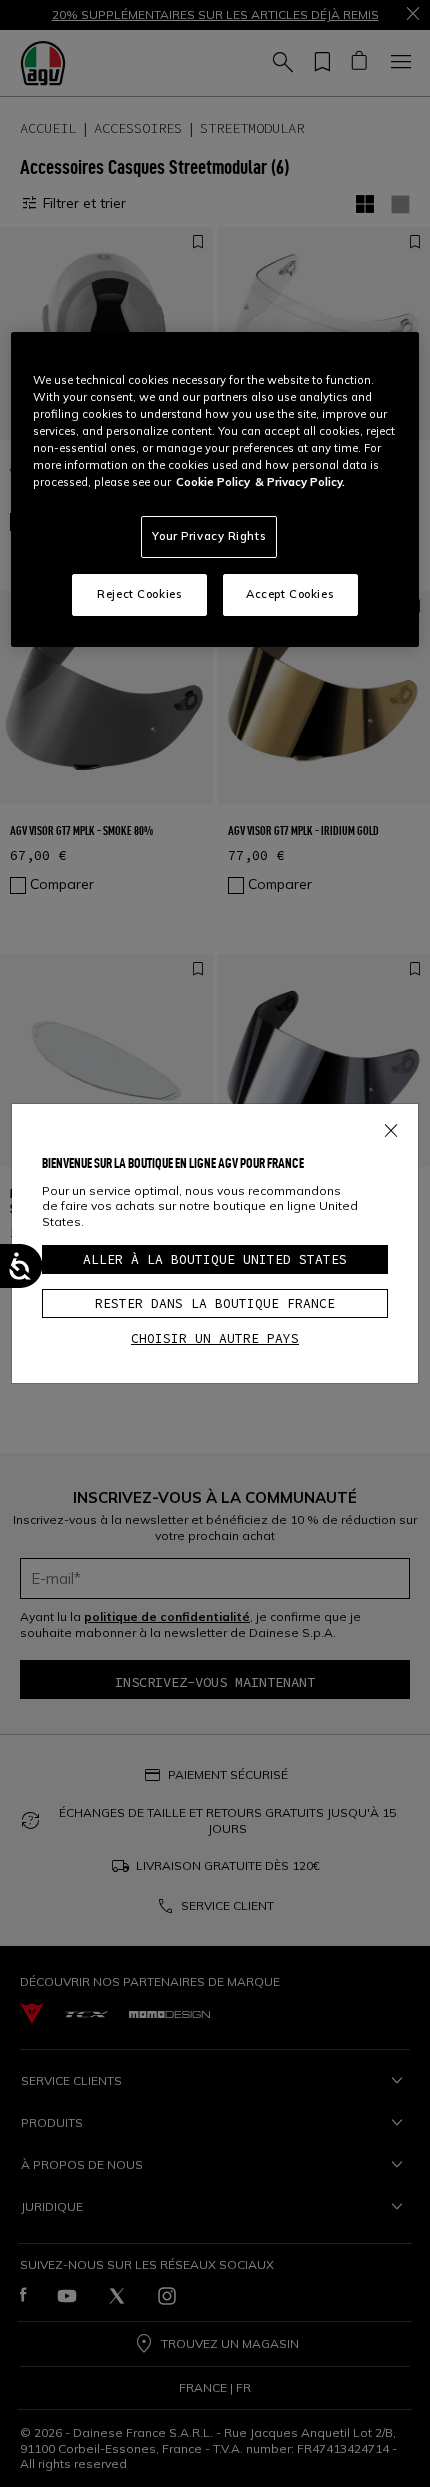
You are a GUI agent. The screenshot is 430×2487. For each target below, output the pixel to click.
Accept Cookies (290, 594)
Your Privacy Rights (209, 536)
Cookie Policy (213, 482)
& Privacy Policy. (300, 482)
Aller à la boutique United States (215, 1259)
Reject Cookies (139, 594)
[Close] (391, 1127)
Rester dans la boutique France (215, 1303)
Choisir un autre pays (215, 1338)
